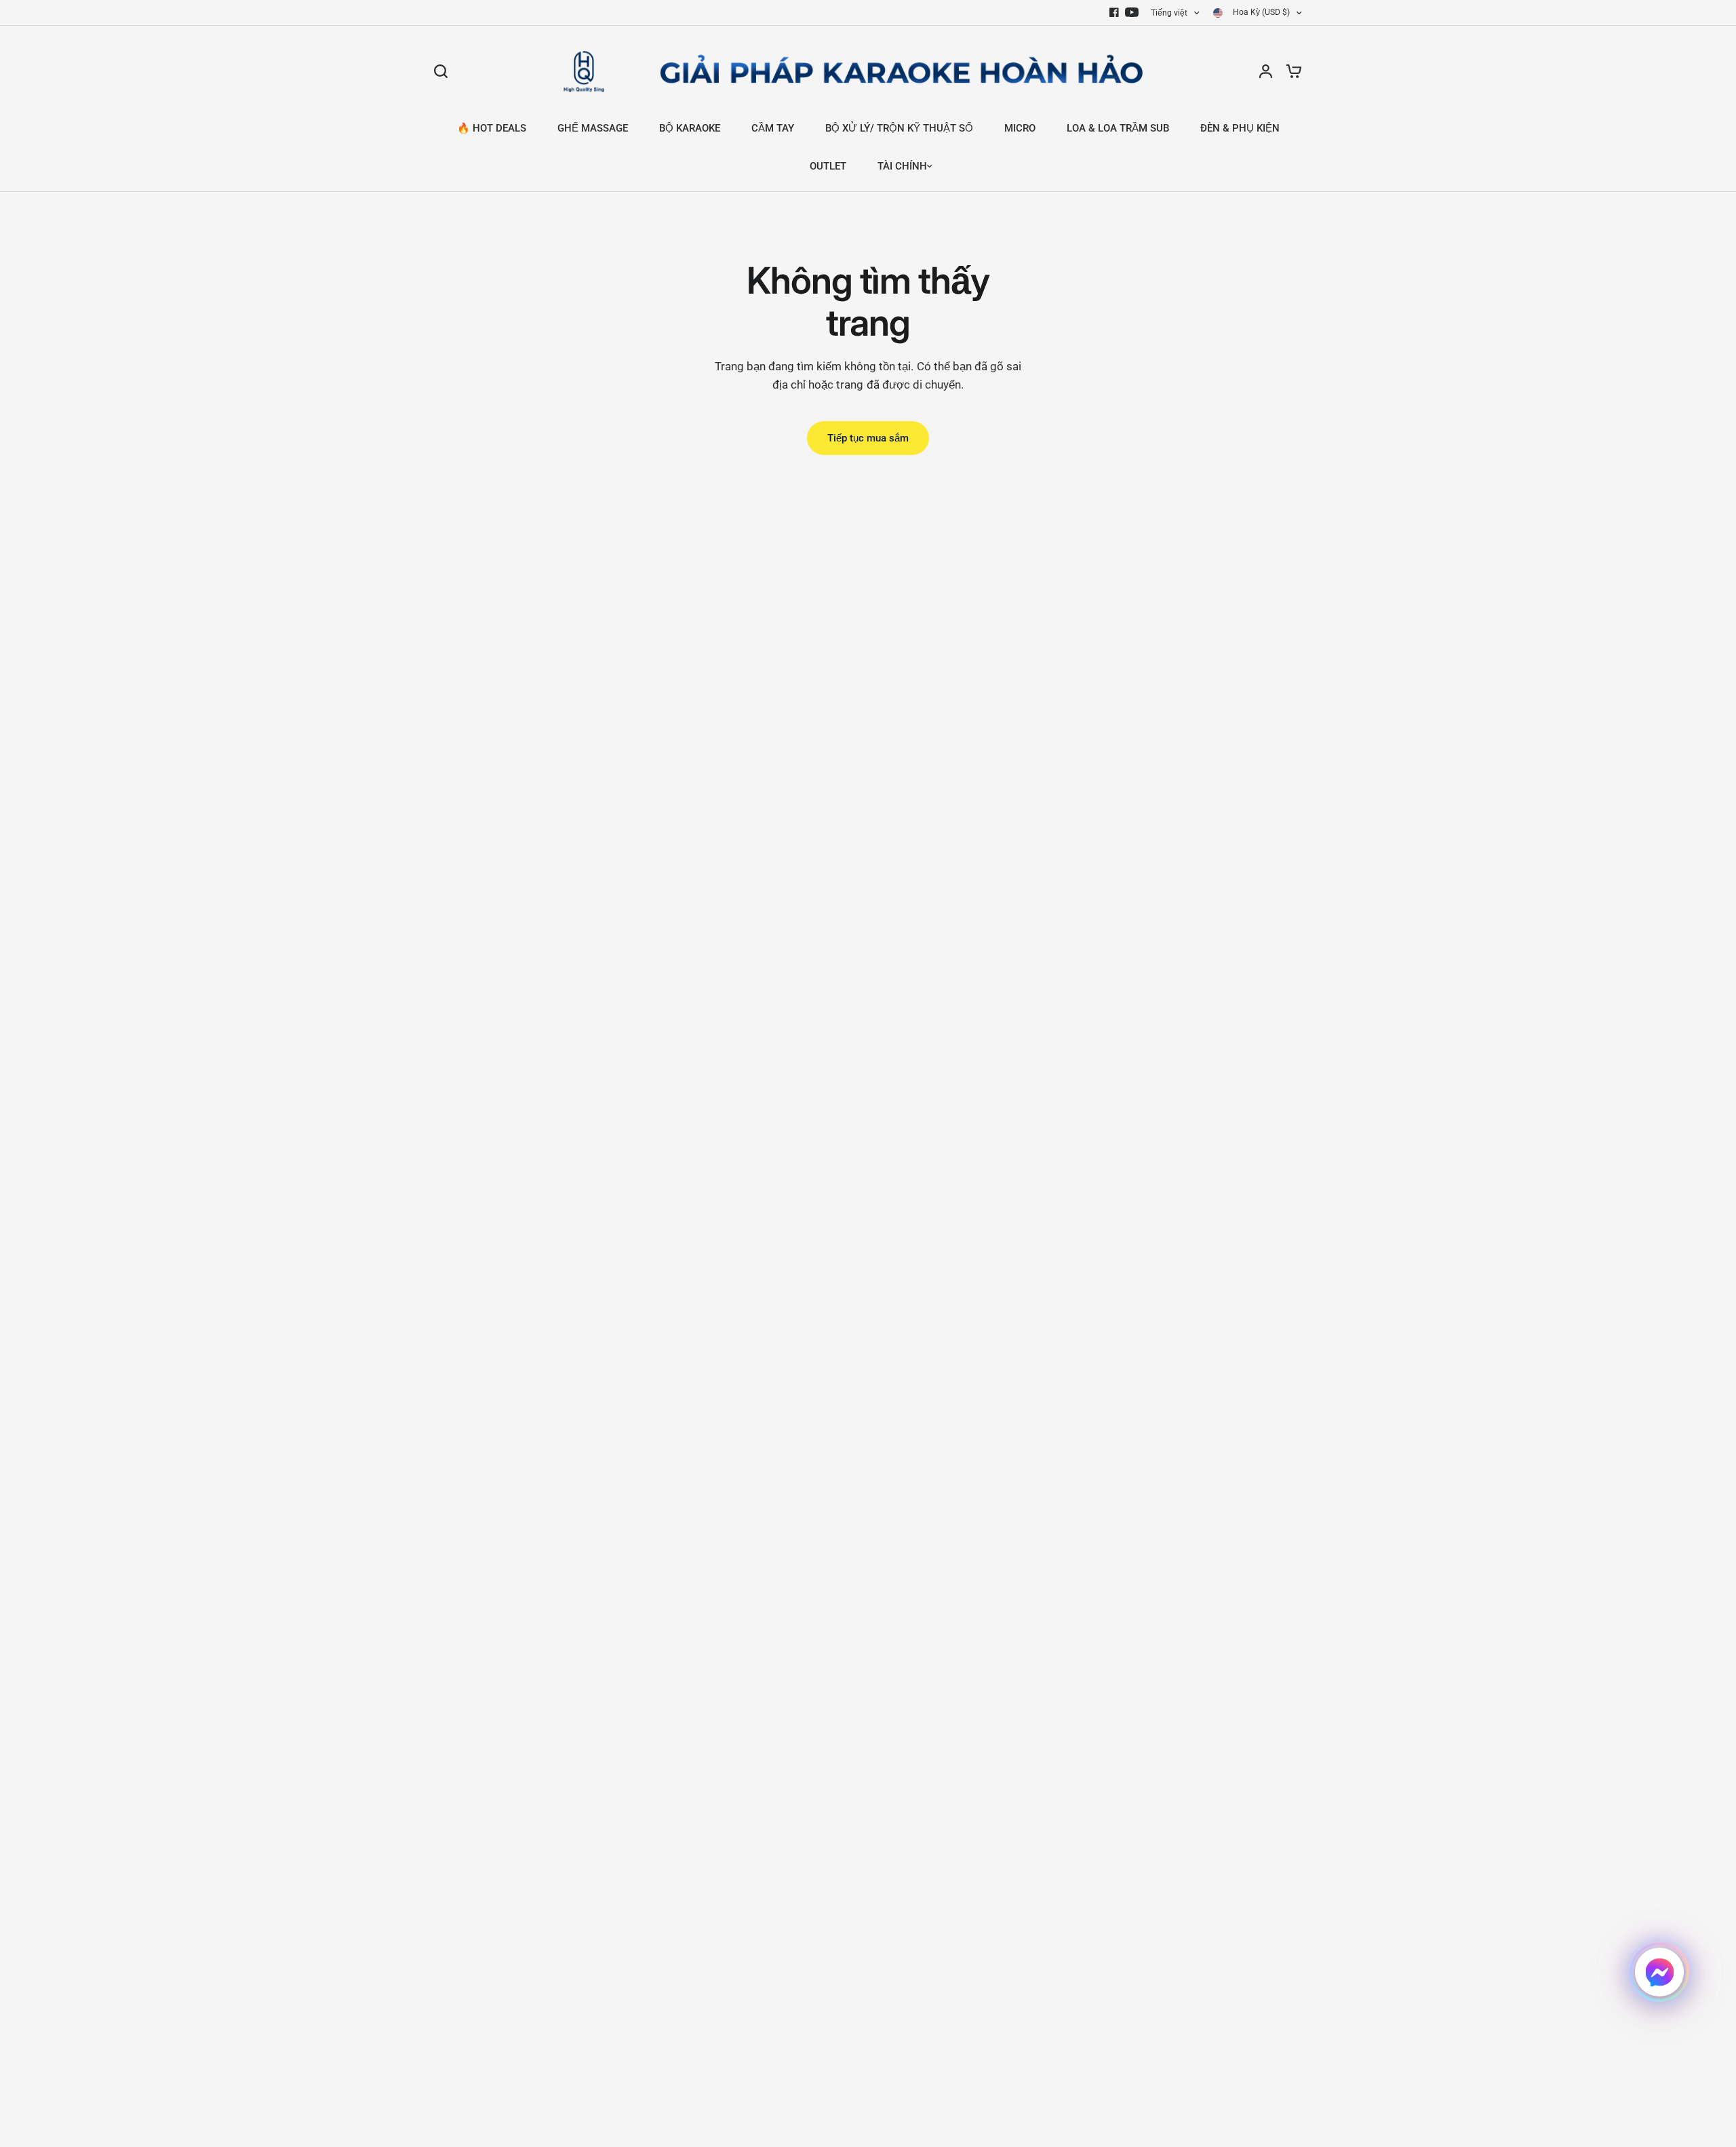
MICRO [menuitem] (1020, 128)
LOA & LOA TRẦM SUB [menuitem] (1118, 128)
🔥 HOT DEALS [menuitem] (492, 128)
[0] (1290, 71)
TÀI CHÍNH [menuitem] (902, 166)
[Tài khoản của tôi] (1266, 71)
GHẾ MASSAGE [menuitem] (593, 128)
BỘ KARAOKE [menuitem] (690, 128)
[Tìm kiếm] (444, 71)
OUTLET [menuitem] (828, 166)
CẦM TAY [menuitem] (773, 128)
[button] (1659, 1972)
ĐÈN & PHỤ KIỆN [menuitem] (1240, 128)
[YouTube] (1132, 12)
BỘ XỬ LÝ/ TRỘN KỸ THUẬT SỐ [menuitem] (899, 128)
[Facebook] (1114, 12)
